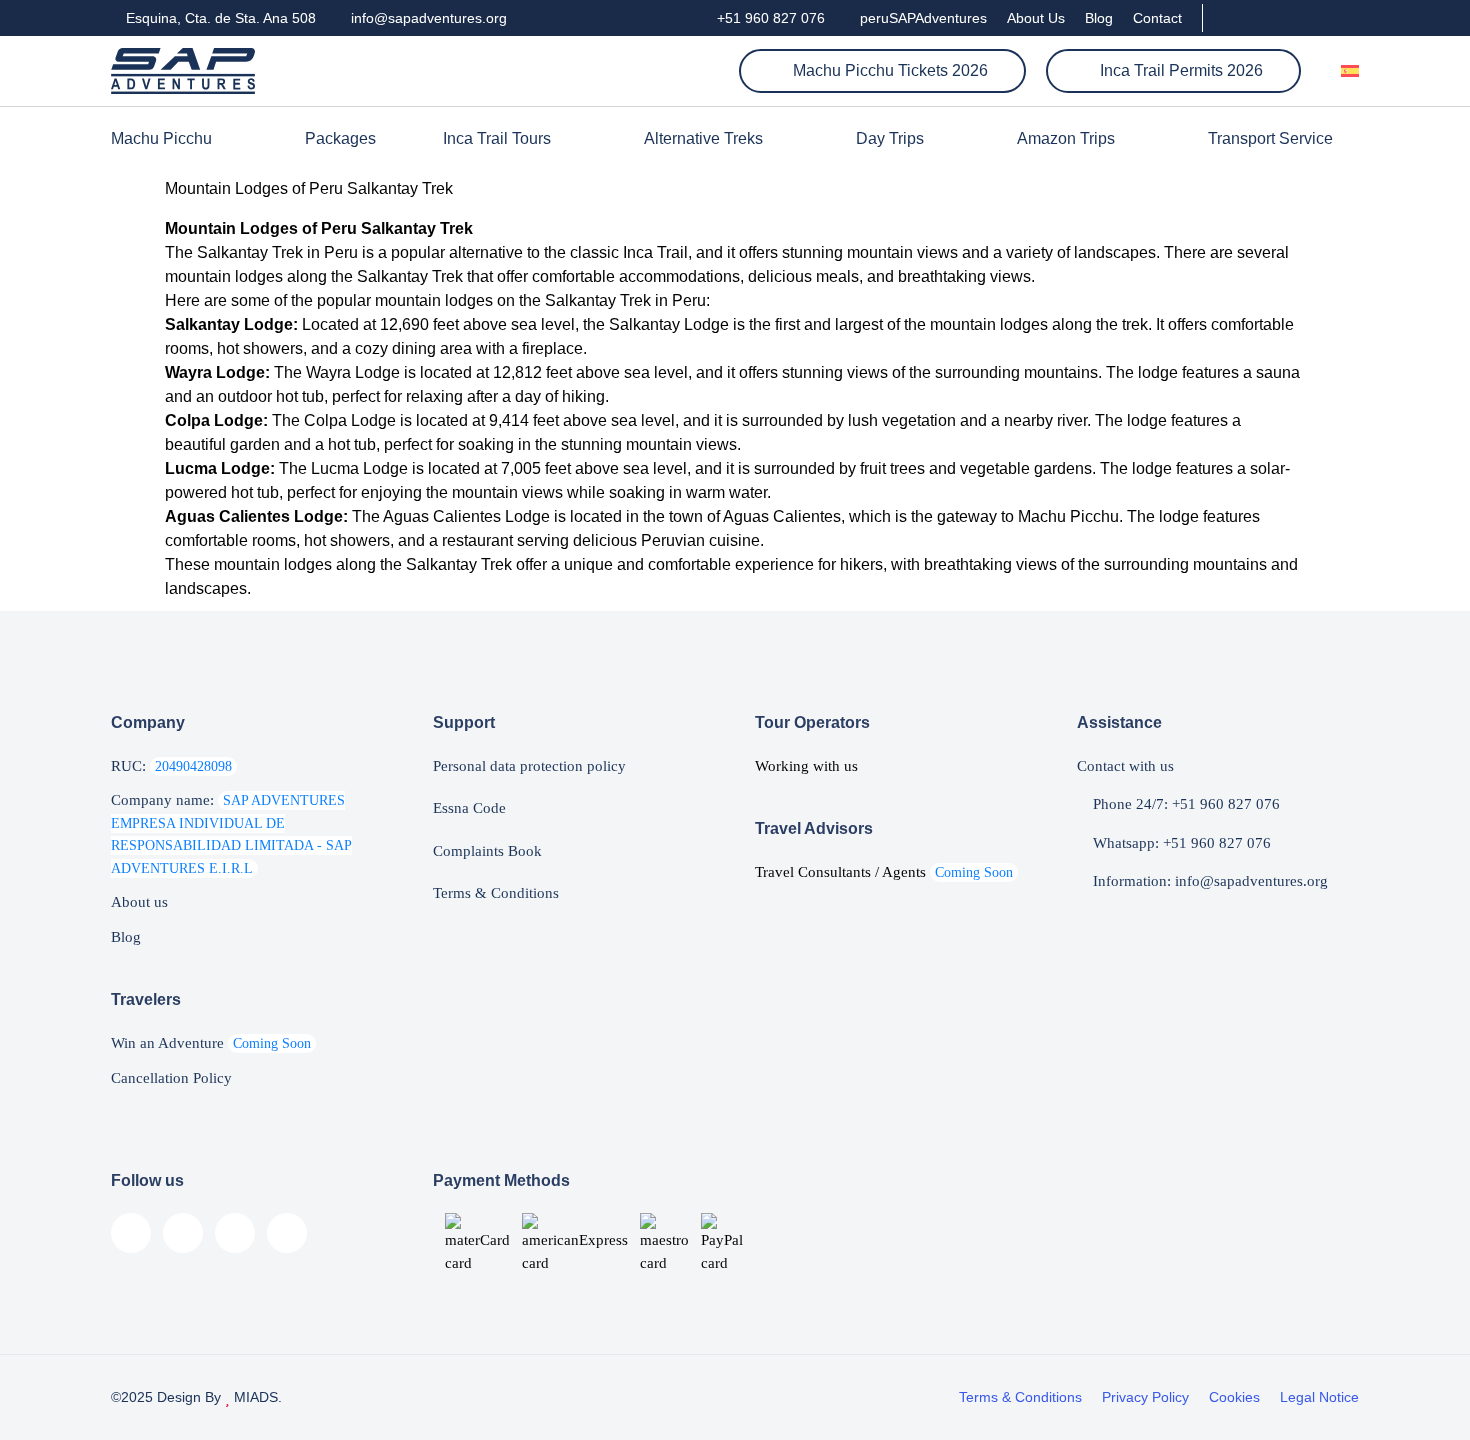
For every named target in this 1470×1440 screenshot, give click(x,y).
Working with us (806, 766)
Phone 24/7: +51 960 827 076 (1184, 804)
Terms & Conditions (496, 893)
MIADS (254, 1397)
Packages (340, 138)
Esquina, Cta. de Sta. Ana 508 (219, 18)
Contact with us (1125, 766)
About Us (1036, 18)
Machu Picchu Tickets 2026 (888, 70)
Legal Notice (1319, 1397)
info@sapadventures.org (427, 18)
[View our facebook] (1229, 18)
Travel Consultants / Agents (884, 872)
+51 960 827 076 (769, 18)
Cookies (1234, 1397)
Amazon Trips (1066, 138)
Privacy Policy (1145, 1397)
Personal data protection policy (529, 766)
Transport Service (1270, 138)
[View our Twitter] (1318, 18)
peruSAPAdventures (921, 18)
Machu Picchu (161, 138)
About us (139, 902)
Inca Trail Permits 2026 (1179, 70)
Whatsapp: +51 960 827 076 (1180, 843)
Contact (1157, 18)
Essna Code (469, 808)
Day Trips (890, 138)
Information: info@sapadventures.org (1208, 881)
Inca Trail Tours (497, 138)
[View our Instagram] (1284, 18)
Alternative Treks (703, 138)
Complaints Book (487, 851)
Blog (1099, 18)
